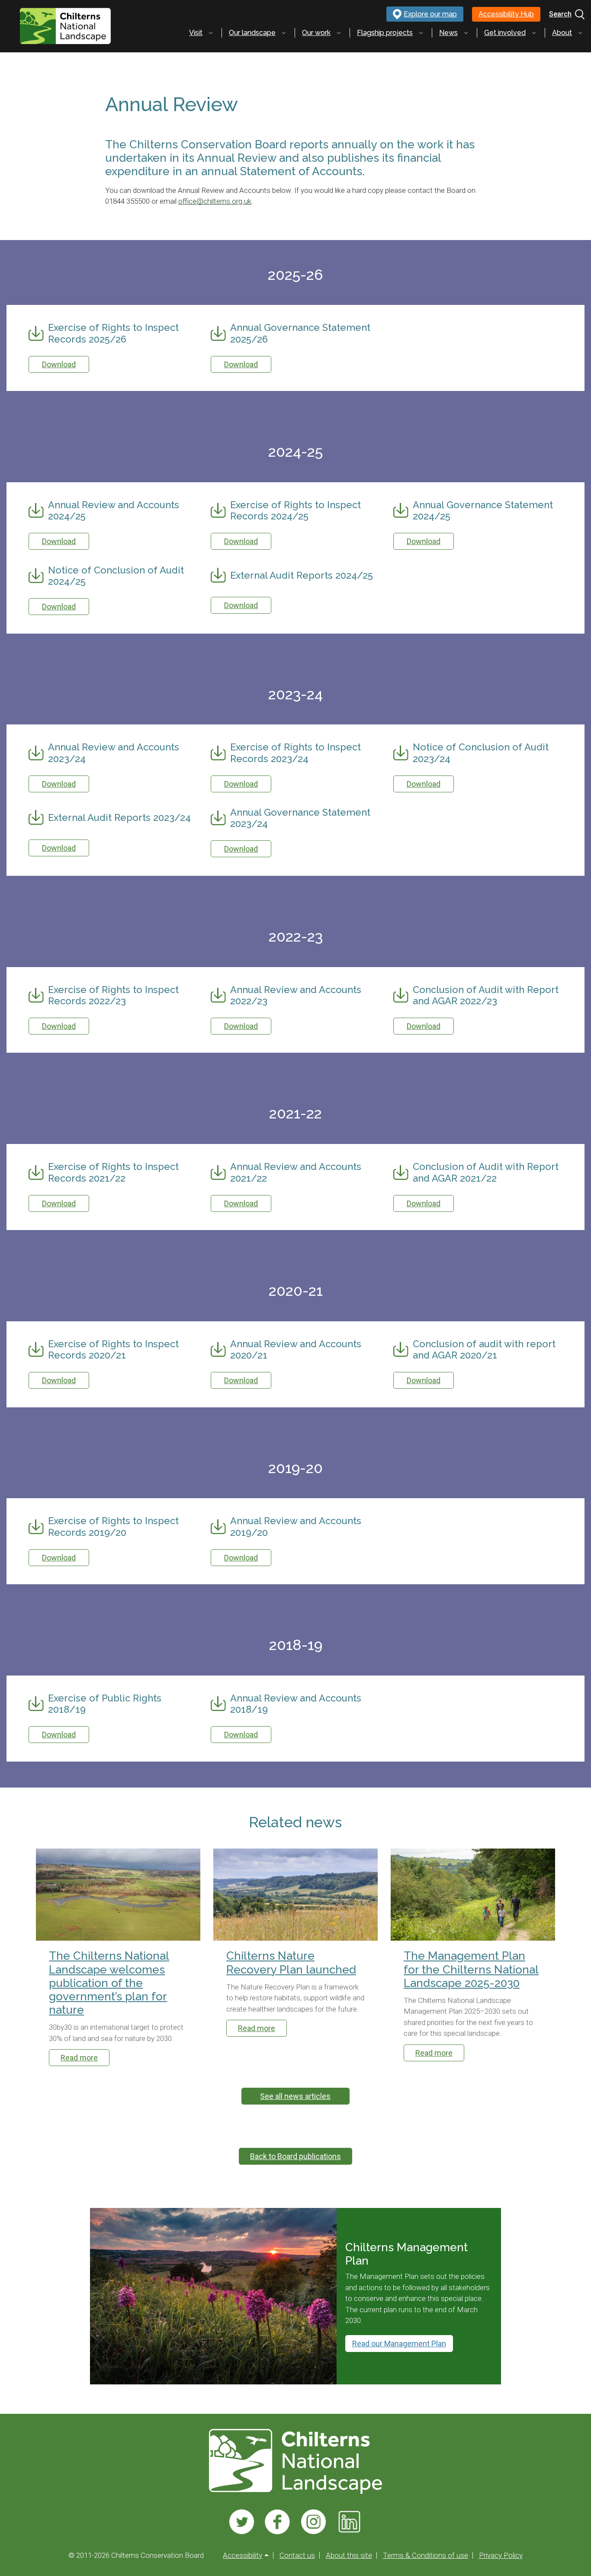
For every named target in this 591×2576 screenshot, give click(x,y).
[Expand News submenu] (466, 33)
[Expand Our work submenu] (339, 33)
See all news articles (295, 2096)
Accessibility (243, 2555)
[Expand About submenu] (580, 33)
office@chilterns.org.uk (215, 201)
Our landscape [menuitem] (252, 33)
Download (59, 364)
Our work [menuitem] (316, 33)
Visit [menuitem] (196, 33)
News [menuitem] (448, 33)
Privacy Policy (501, 2555)
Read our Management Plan (399, 2344)
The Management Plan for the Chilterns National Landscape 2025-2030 (471, 1969)
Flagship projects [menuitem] (385, 33)
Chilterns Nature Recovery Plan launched (291, 1962)
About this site (349, 2555)
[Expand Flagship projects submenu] (421, 33)
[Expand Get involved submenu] (534, 33)
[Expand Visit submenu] (211, 33)
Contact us (297, 2555)
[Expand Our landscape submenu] (284, 33)
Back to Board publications (295, 2156)
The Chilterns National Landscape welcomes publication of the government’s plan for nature (109, 1983)
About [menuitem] (562, 33)
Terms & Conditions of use (426, 2555)
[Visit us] (242, 2522)
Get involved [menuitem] (505, 33)
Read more (79, 2058)
